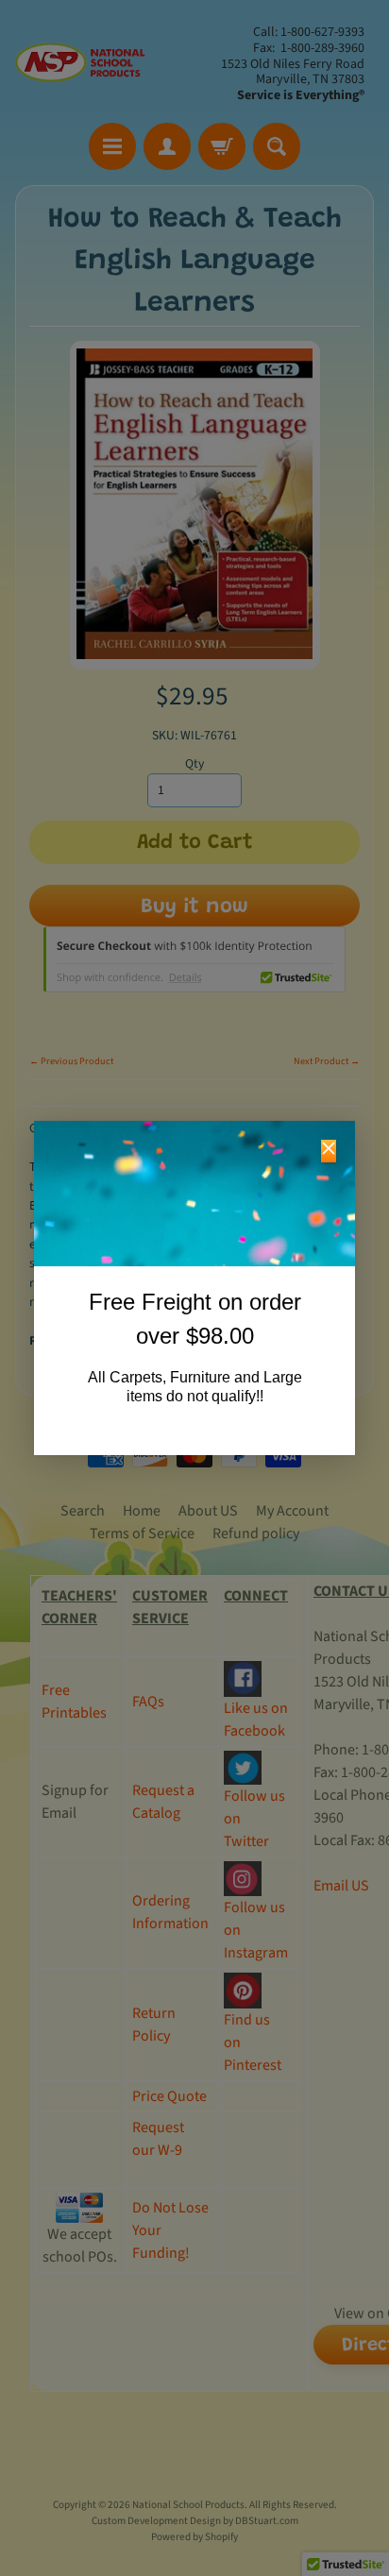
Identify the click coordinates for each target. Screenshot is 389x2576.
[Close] (329, 1151)
